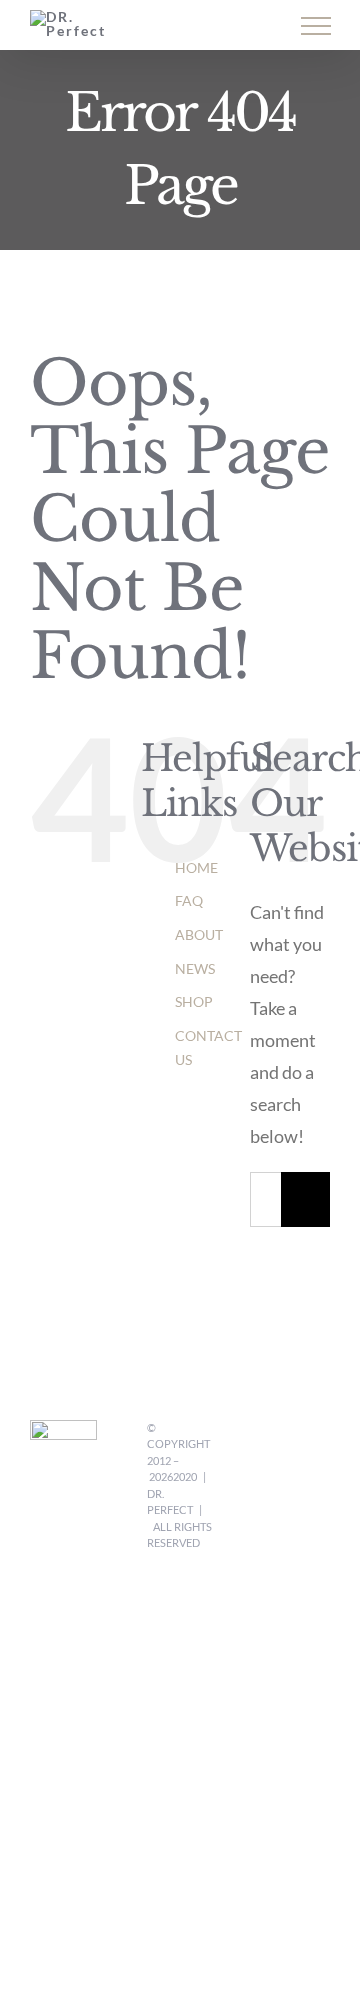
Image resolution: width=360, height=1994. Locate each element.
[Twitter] (295, 1438)
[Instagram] (321, 1438)
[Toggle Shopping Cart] (184, 27)
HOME (196, 867)
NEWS (195, 968)
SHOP (194, 1001)
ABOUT (199, 934)
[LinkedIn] (269, 1478)
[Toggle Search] (246, 25)
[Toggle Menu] (315, 26)
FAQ (189, 900)
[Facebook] (269, 1438)
